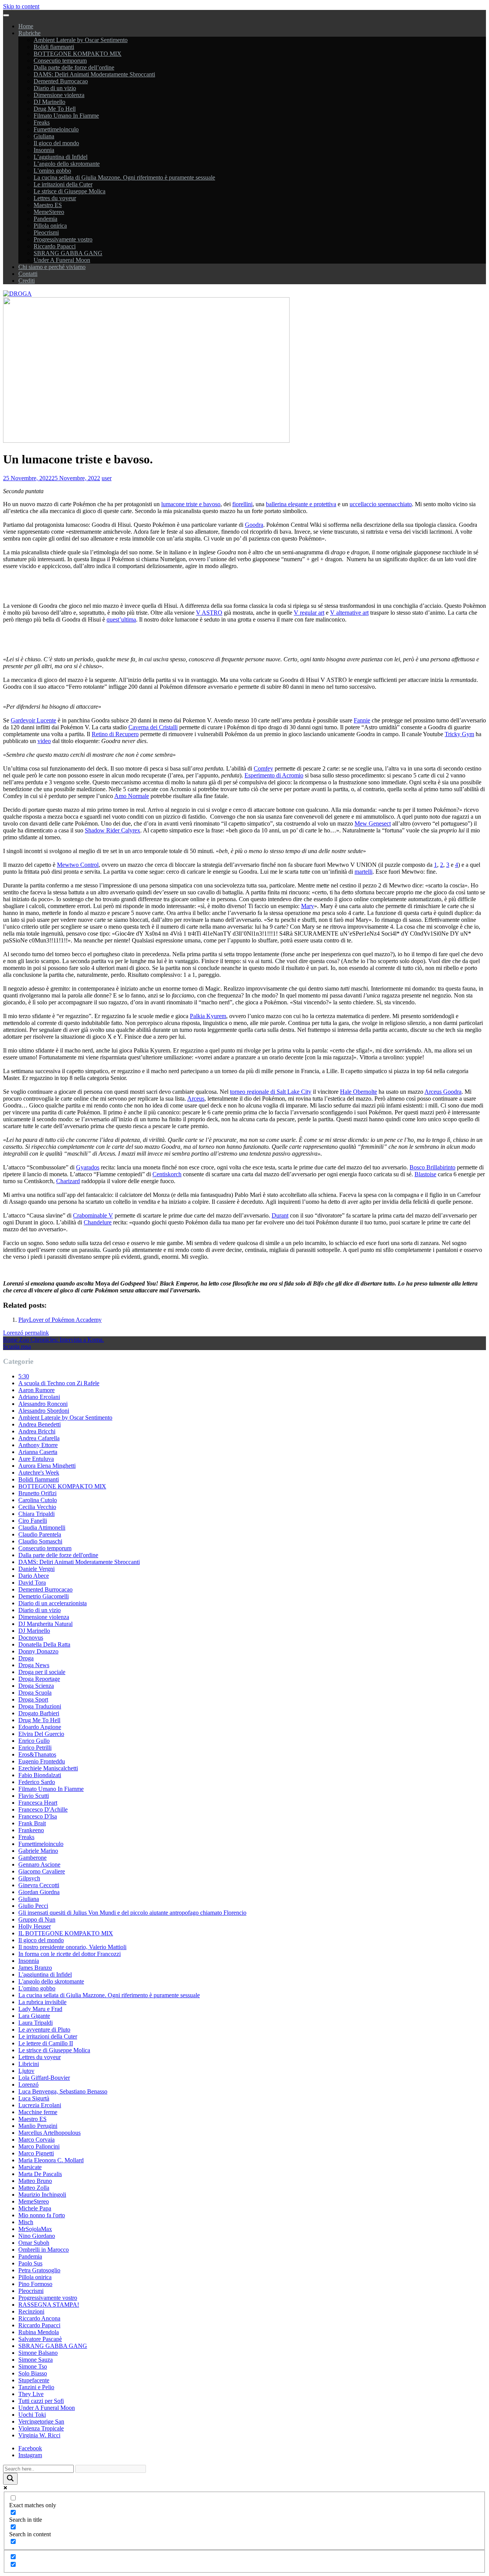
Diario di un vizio (55, 88)
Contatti (28, 274)
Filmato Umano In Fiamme (66, 116)
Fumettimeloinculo (56, 129)
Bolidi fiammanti (54, 47)
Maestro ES (48, 205)
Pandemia (45, 219)
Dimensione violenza (59, 95)
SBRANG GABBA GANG (68, 253)
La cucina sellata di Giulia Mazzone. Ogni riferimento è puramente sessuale (124, 177)
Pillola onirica (50, 226)
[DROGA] (17, 294)
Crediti (27, 281)
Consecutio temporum (60, 61)
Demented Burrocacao (61, 81)
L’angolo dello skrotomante (67, 164)
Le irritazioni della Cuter (63, 184)
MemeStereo (49, 212)
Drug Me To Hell (55, 109)
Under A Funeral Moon (62, 260)
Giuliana (44, 136)
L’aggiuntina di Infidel (61, 157)
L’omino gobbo (52, 171)
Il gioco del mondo (56, 143)
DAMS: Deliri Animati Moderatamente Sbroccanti (94, 74)
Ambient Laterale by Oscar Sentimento (81, 40)
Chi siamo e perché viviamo (52, 267)
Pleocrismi (46, 232)
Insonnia (44, 150)
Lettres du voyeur (55, 198)
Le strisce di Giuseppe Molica (70, 191)
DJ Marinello (49, 102)
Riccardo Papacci (55, 246)
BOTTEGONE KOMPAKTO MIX (78, 54)
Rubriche (29, 33)
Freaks (42, 122)
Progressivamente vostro (63, 239)
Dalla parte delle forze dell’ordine (74, 67)
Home (26, 26)
